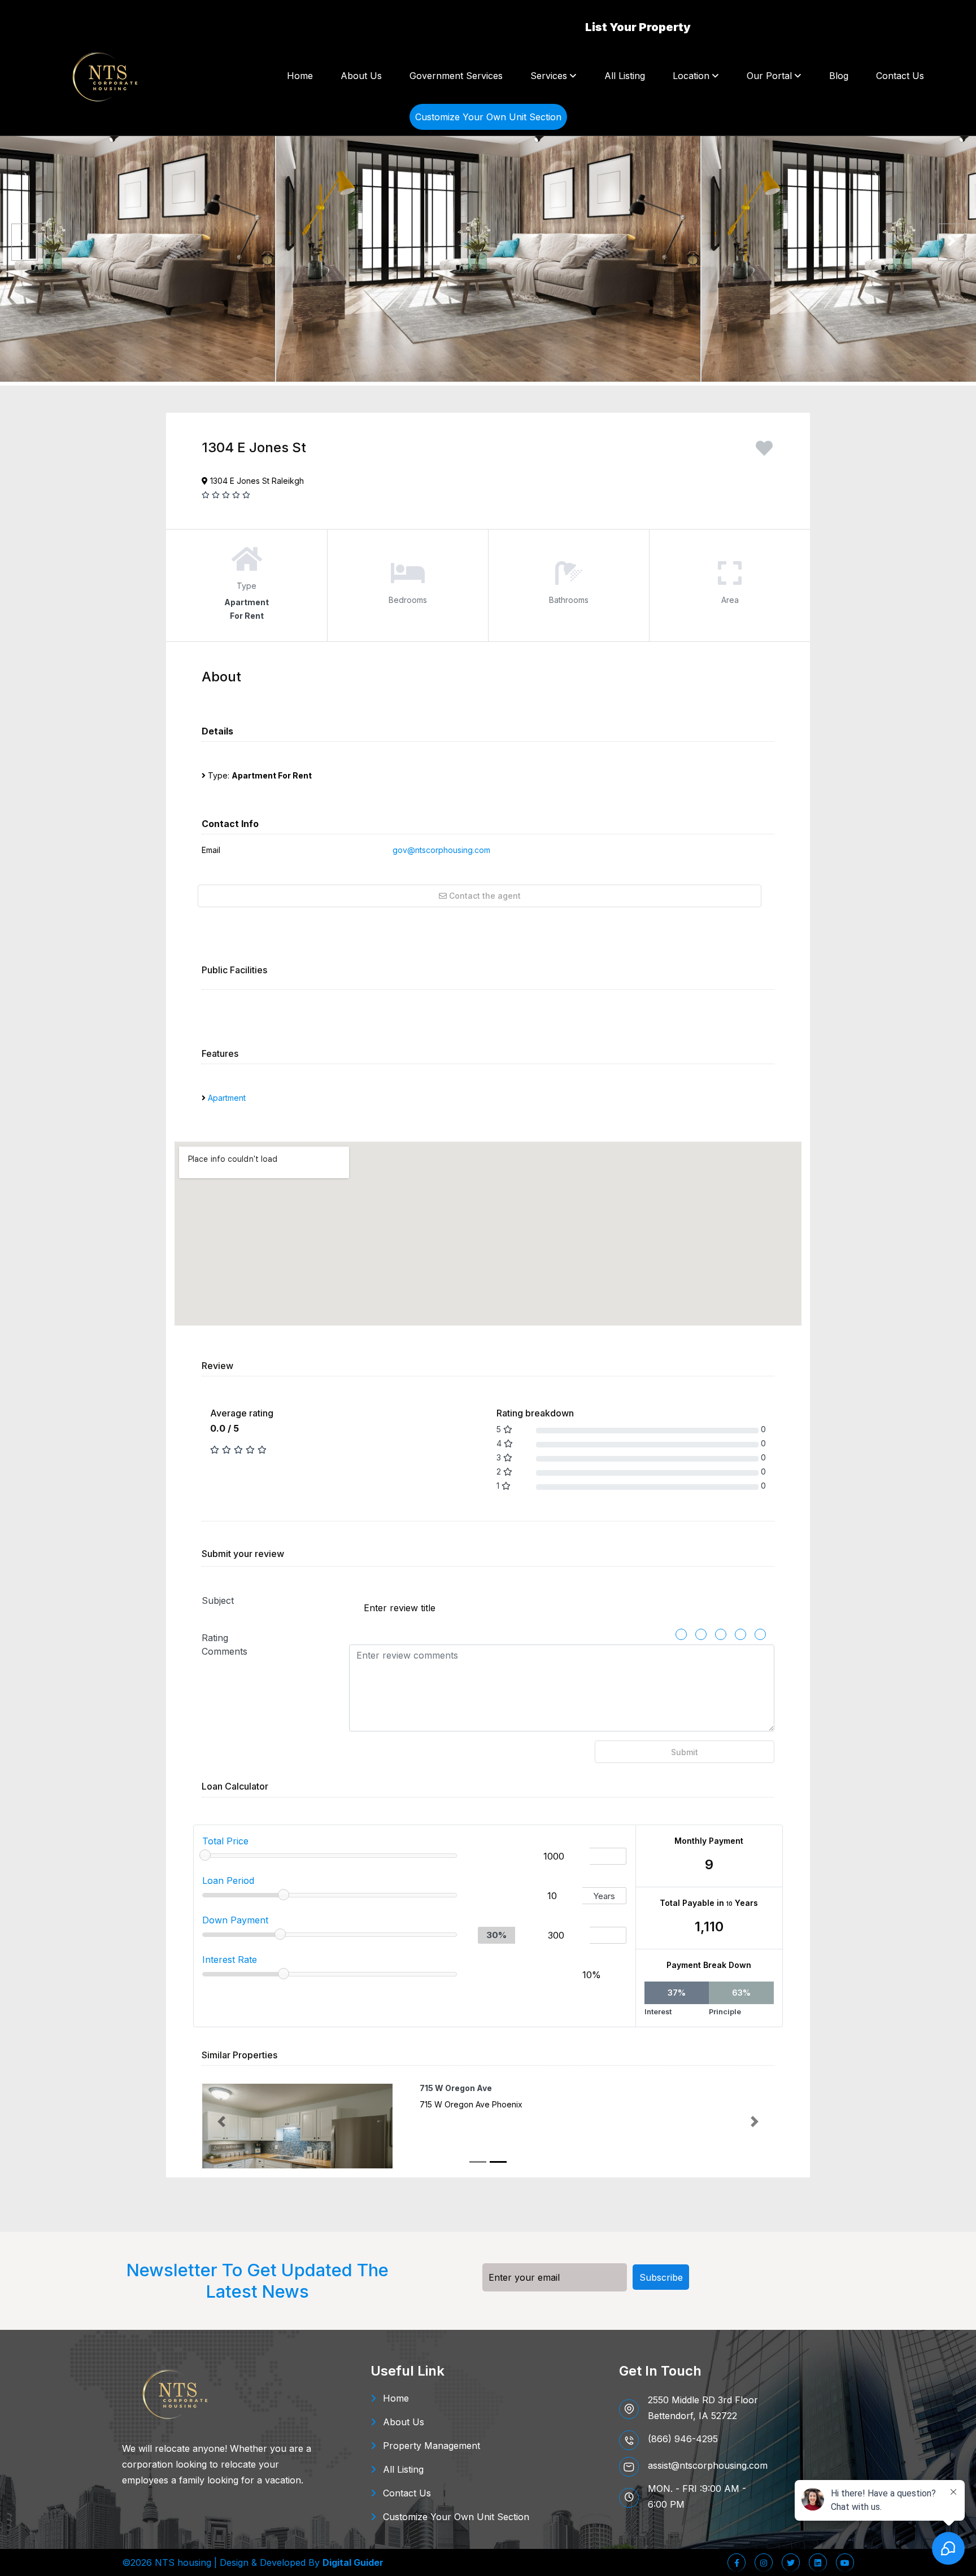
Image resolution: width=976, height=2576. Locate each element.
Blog (839, 76)
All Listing (625, 76)
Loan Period (228, 1880)
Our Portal (769, 76)
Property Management (432, 2446)
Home (300, 76)
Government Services (456, 76)
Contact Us (900, 76)
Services (549, 76)
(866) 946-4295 (683, 2439)
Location (691, 76)
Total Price (225, 1841)
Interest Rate (230, 1960)
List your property (638, 27)
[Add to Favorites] (764, 452)
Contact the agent (484, 896)
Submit (685, 1752)
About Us (361, 76)
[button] (222, 2122)
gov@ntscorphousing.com (441, 850)
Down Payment (235, 1920)
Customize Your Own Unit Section (456, 2517)
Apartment (227, 1098)
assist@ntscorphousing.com (708, 2465)
